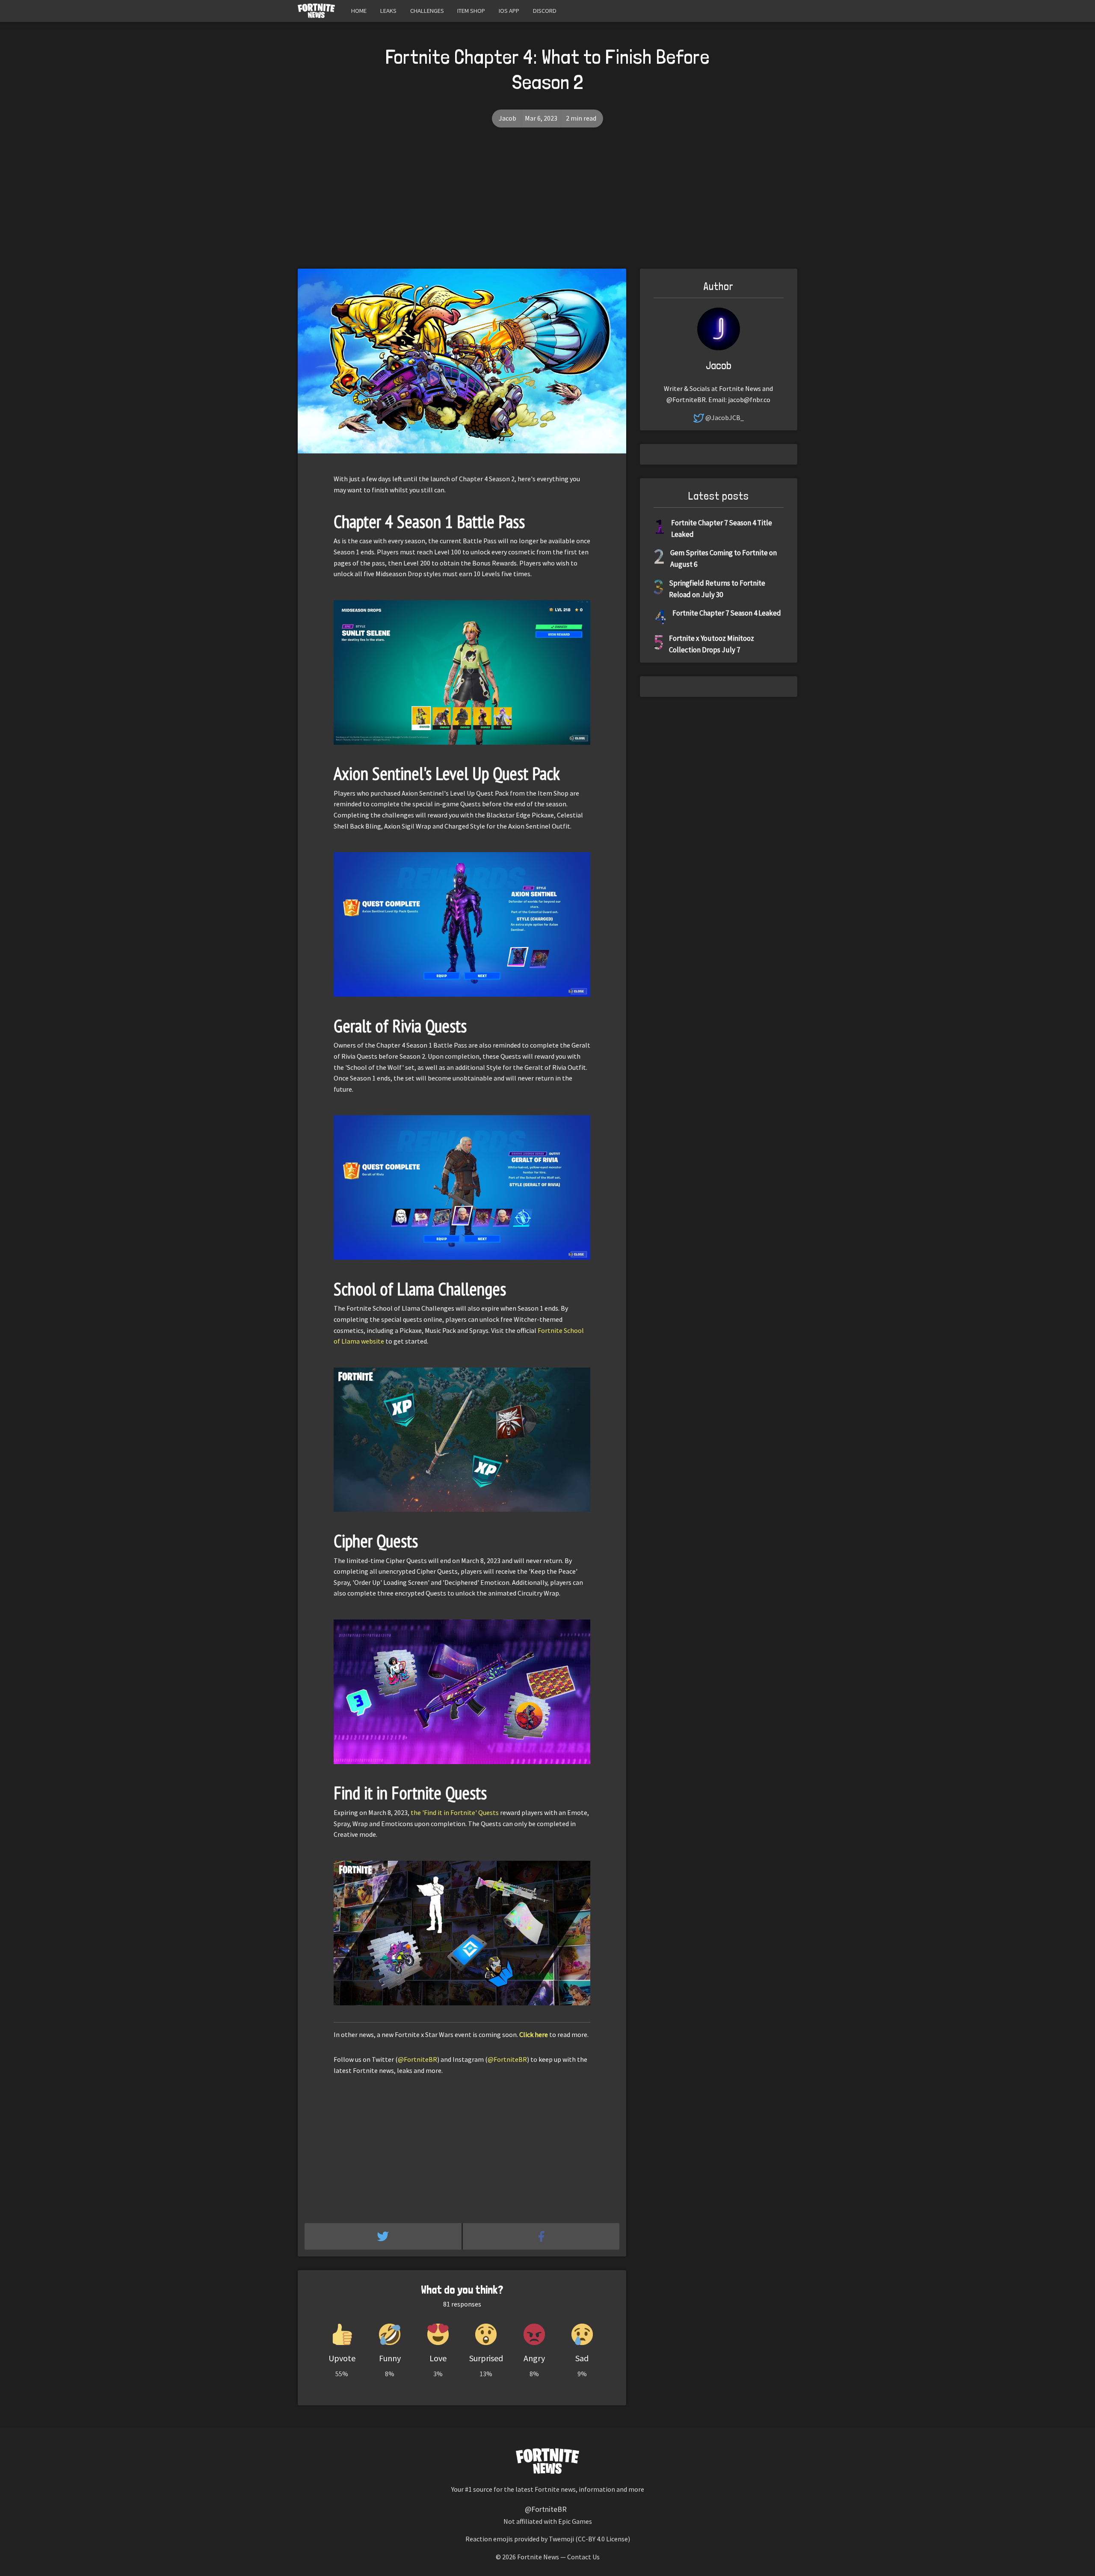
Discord (545, 11)
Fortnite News (538, 2557)
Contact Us (583, 2557)
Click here (534, 2034)
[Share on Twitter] (384, 2236)
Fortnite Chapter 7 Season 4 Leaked (727, 613)
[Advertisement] (547, 204)
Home (359, 11)
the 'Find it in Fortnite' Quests (455, 1812)
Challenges (427, 11)
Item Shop (471, 11)
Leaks (388, 11)
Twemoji (561, 2539)
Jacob (508, 118)
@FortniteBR (417, 2059)
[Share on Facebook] (541, 2236)
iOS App (509, 11)
